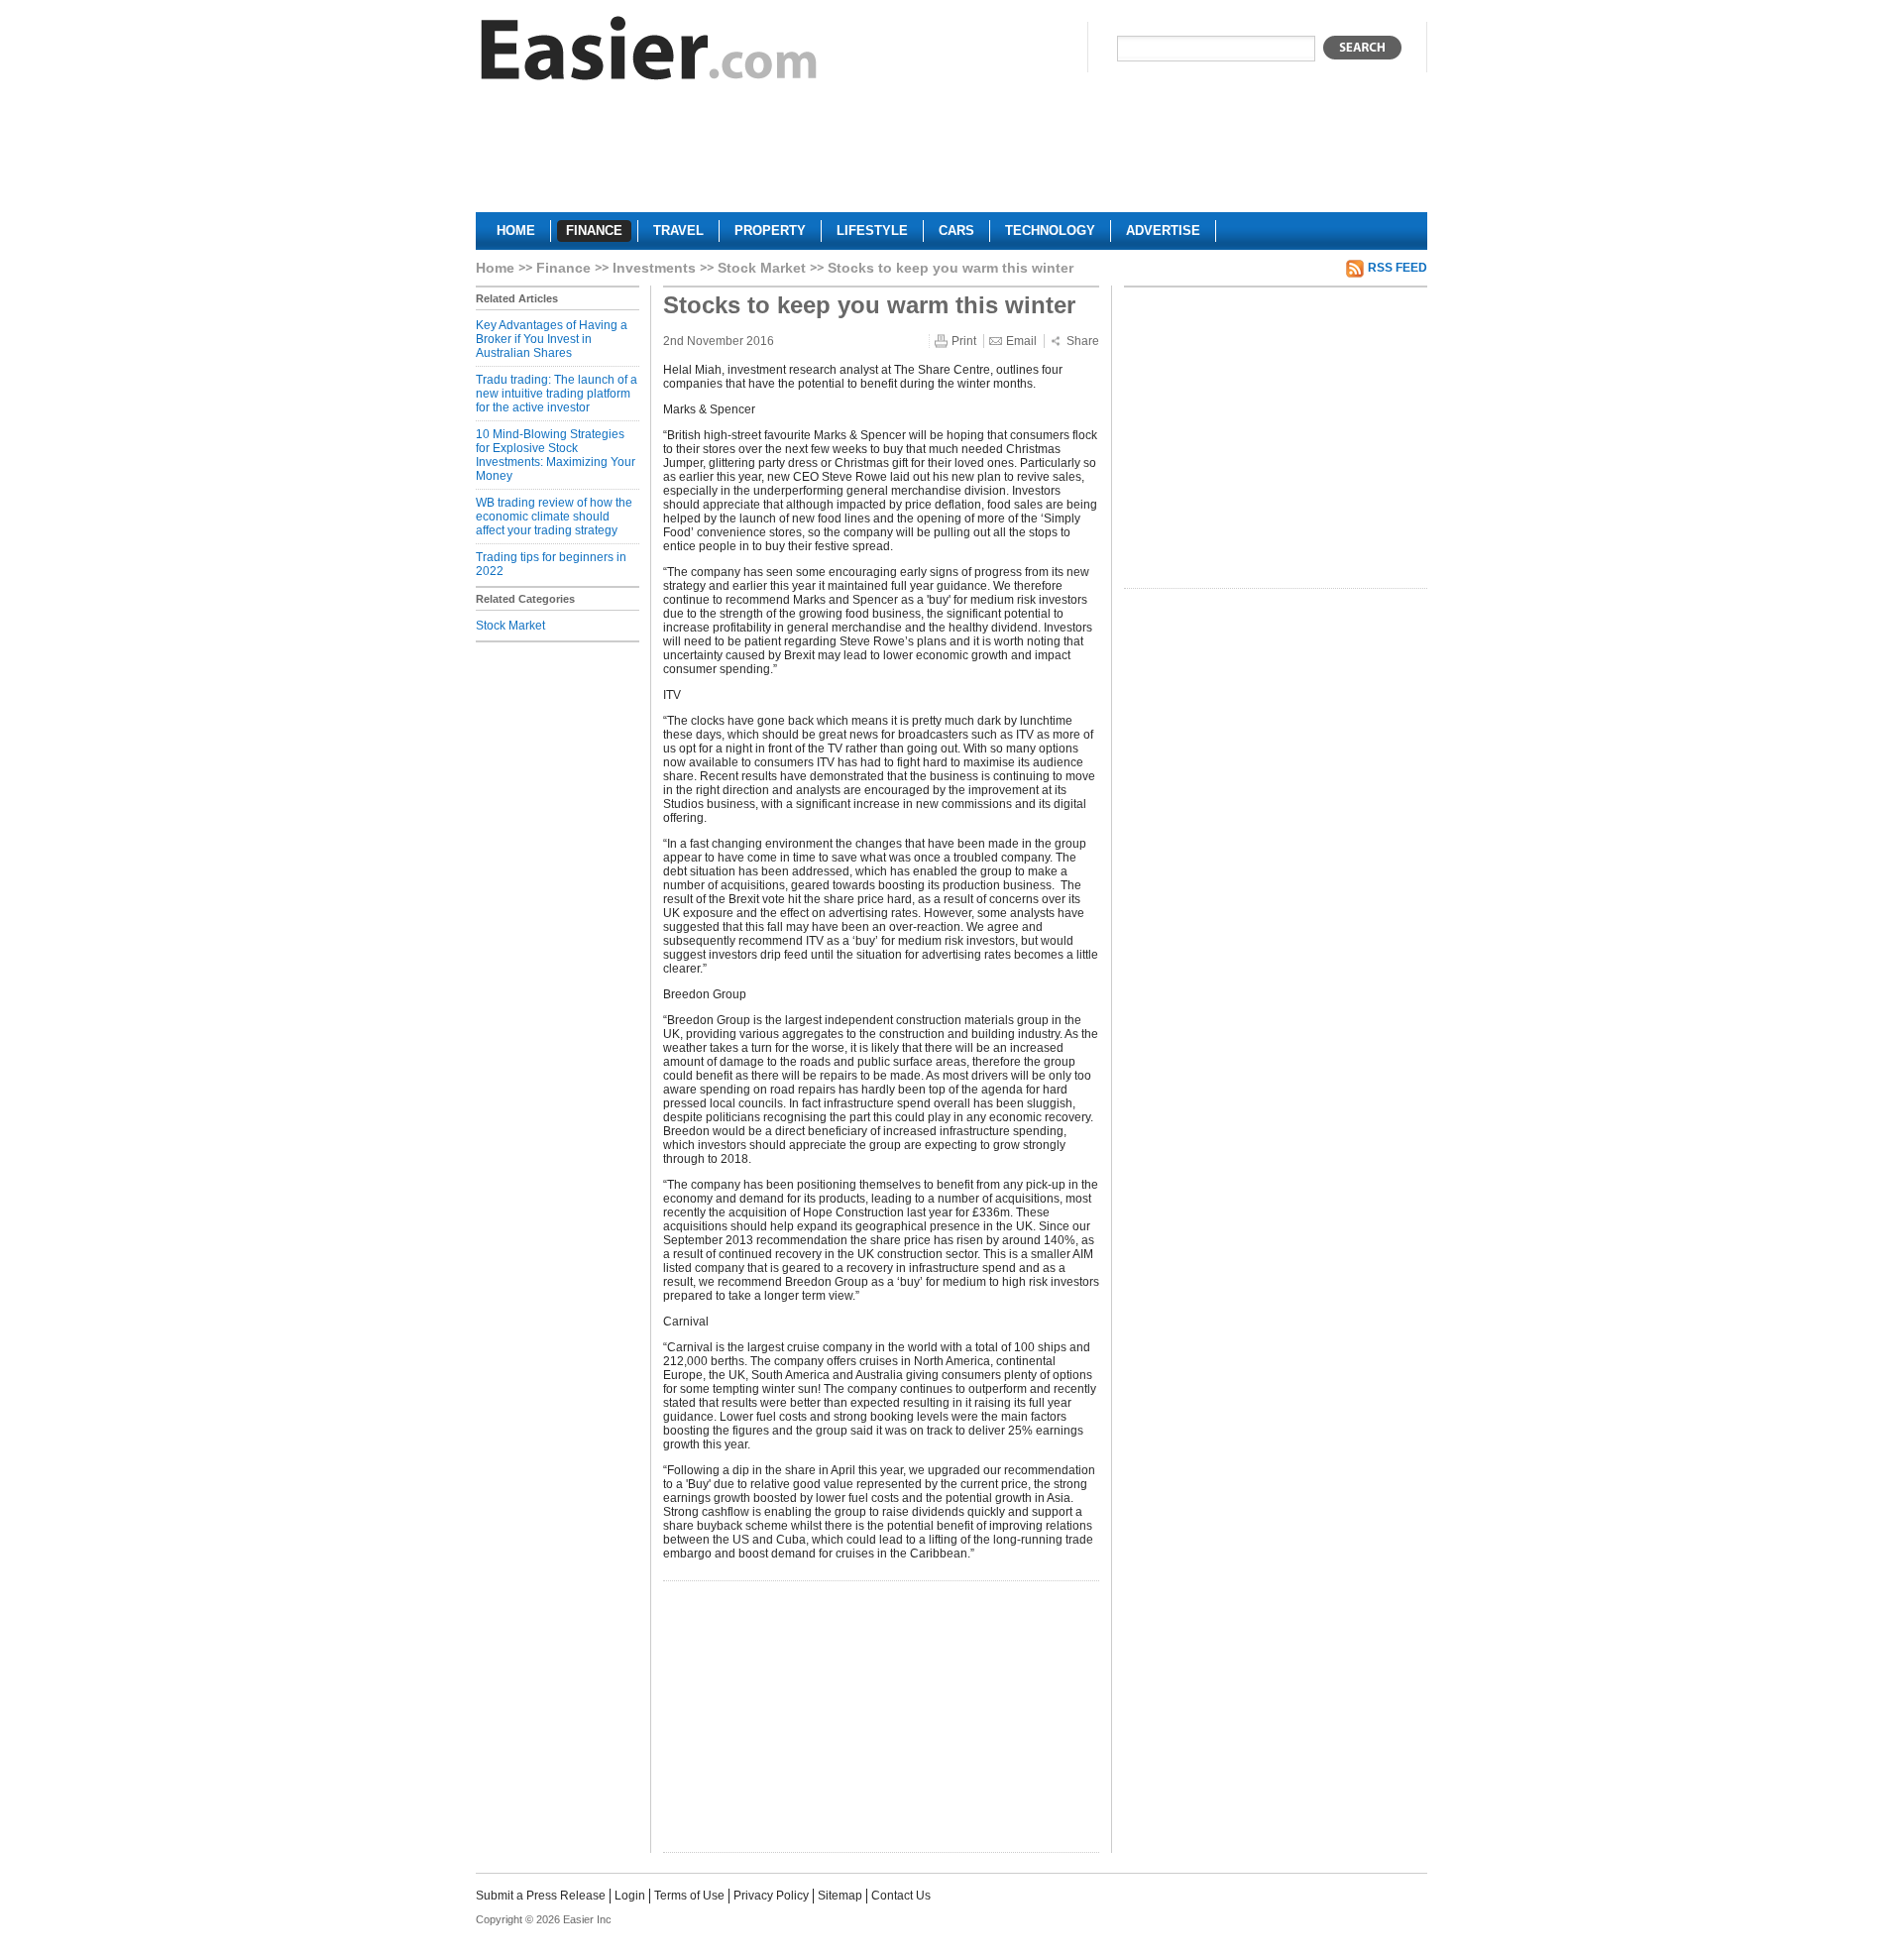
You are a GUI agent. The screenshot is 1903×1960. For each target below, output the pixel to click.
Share (1083, 341)
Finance (563, 268)
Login (630, 1896)
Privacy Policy (771, 1896)
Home (495, 268)
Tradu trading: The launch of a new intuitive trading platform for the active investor (557, 394)
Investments (654, 268)
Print (964, 341)
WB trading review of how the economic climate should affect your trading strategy (554, 517)
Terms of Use (689, 1896)
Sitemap (840, 1896)
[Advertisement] (951, 155)
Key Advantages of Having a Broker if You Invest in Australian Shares (552, 339)
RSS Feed (1398, 268)
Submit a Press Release (541, 1896)
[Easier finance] (649, 53)
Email (1021, 341)
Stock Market (762, 268)
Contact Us (901, 1896)
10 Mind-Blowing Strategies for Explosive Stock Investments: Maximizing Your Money (556, 455)
